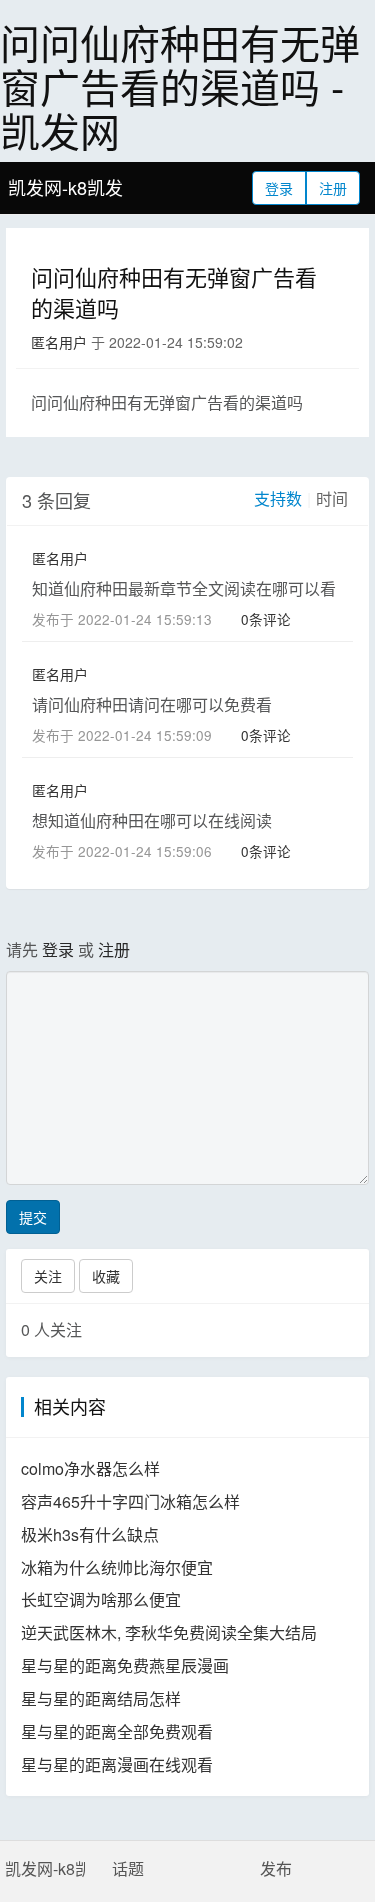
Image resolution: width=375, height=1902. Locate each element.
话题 (128, 1868)
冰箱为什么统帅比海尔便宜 (117, 1567)
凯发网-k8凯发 (65, 187)
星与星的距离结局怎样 (101, 1698)
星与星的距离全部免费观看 (117, 1731)
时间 (332, 498)
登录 (279, 188)
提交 (33, 1217)
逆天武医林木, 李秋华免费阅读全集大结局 (169, 1632)
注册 (333, 188)
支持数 (278, 498)
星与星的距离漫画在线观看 (117, 1764)
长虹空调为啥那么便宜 (101, 1599)
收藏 (106, 1276)
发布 (276, 1868)
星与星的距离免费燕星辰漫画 (125, 1665)
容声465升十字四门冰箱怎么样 (130, 1501)
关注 (48, 1276)
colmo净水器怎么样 (90, 1468)
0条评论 (266, 619)
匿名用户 (59, 342)
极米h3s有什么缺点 (90, 1534)
